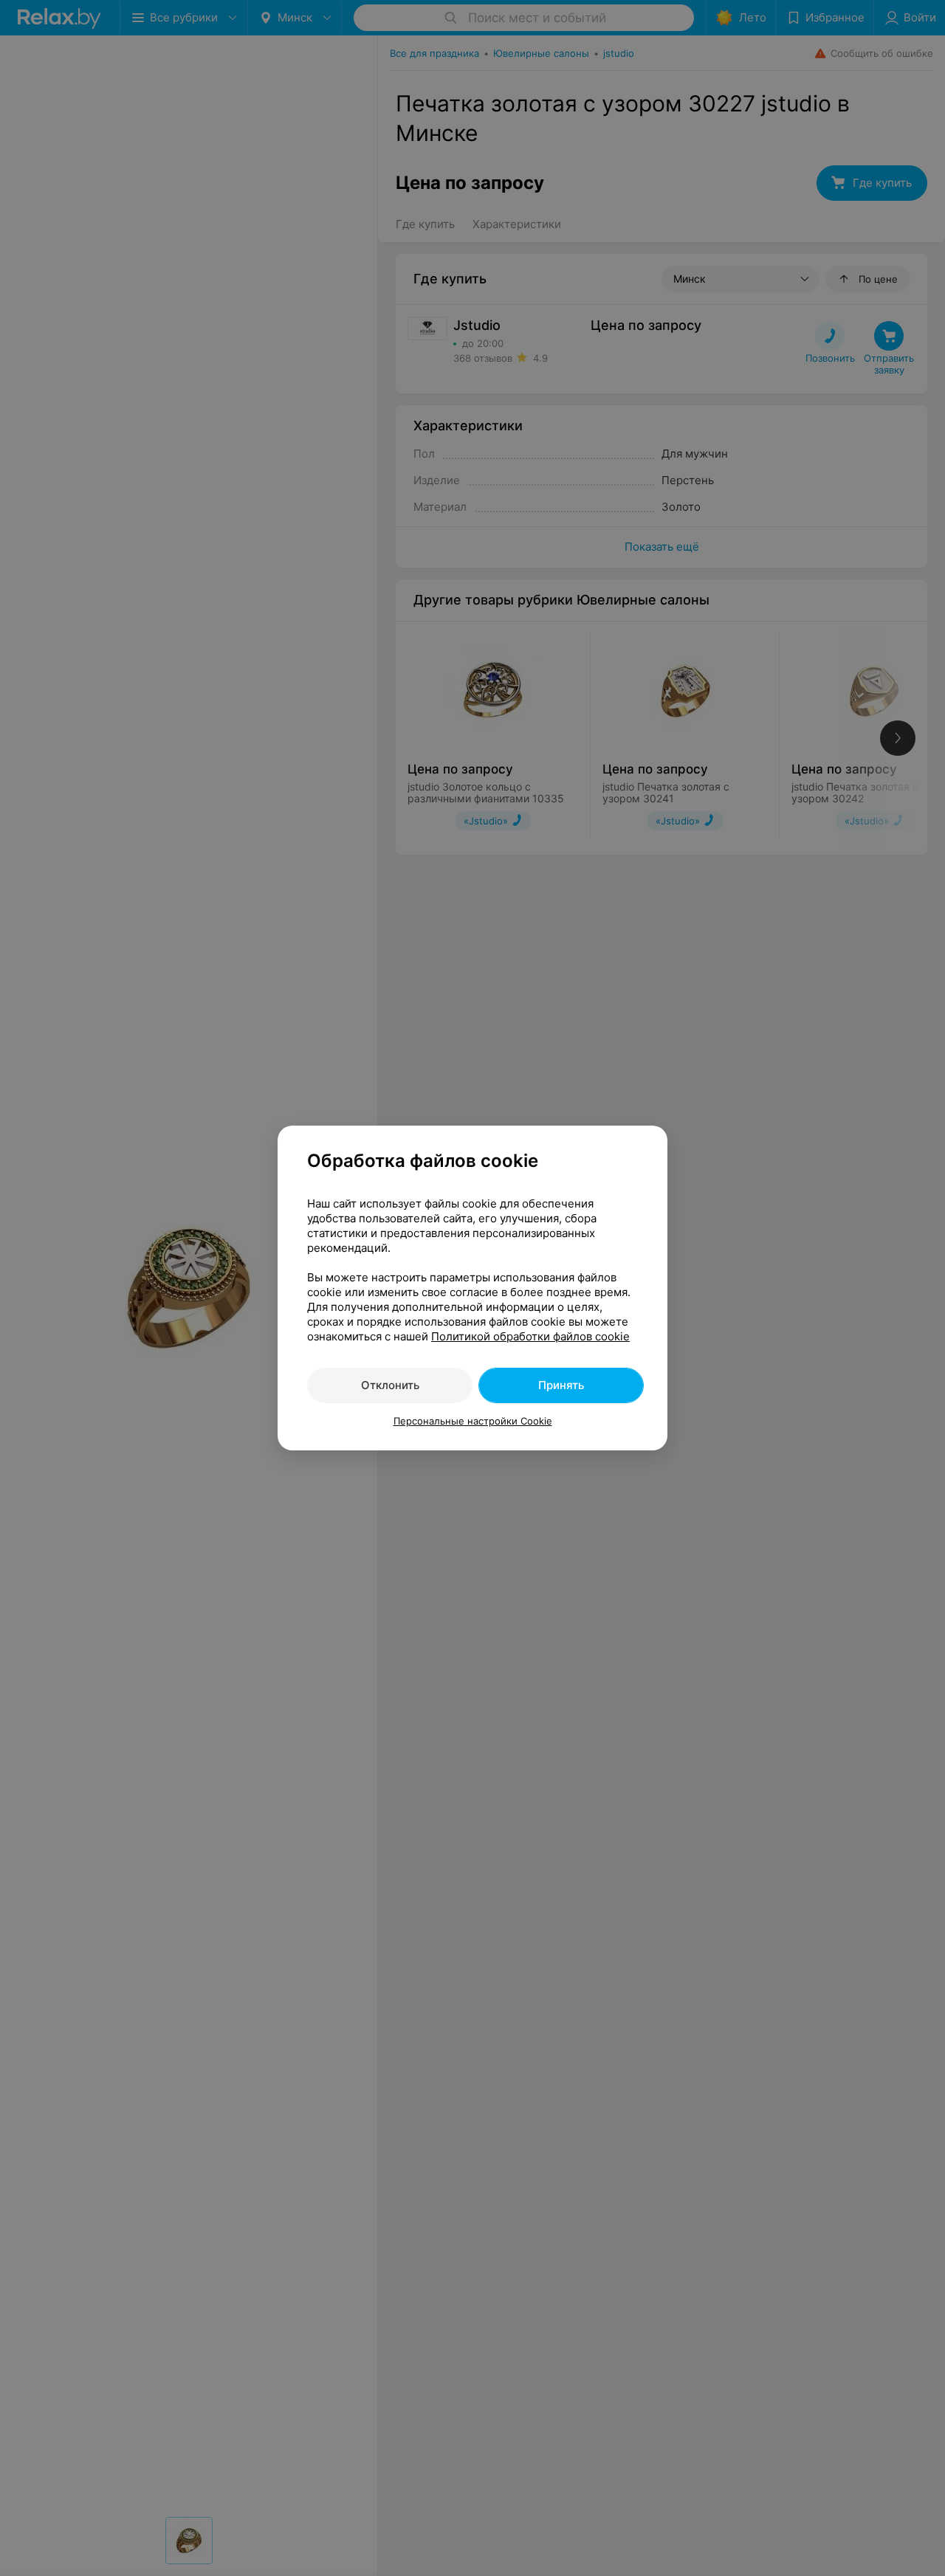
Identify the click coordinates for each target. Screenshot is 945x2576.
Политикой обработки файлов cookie (530, 1336)
